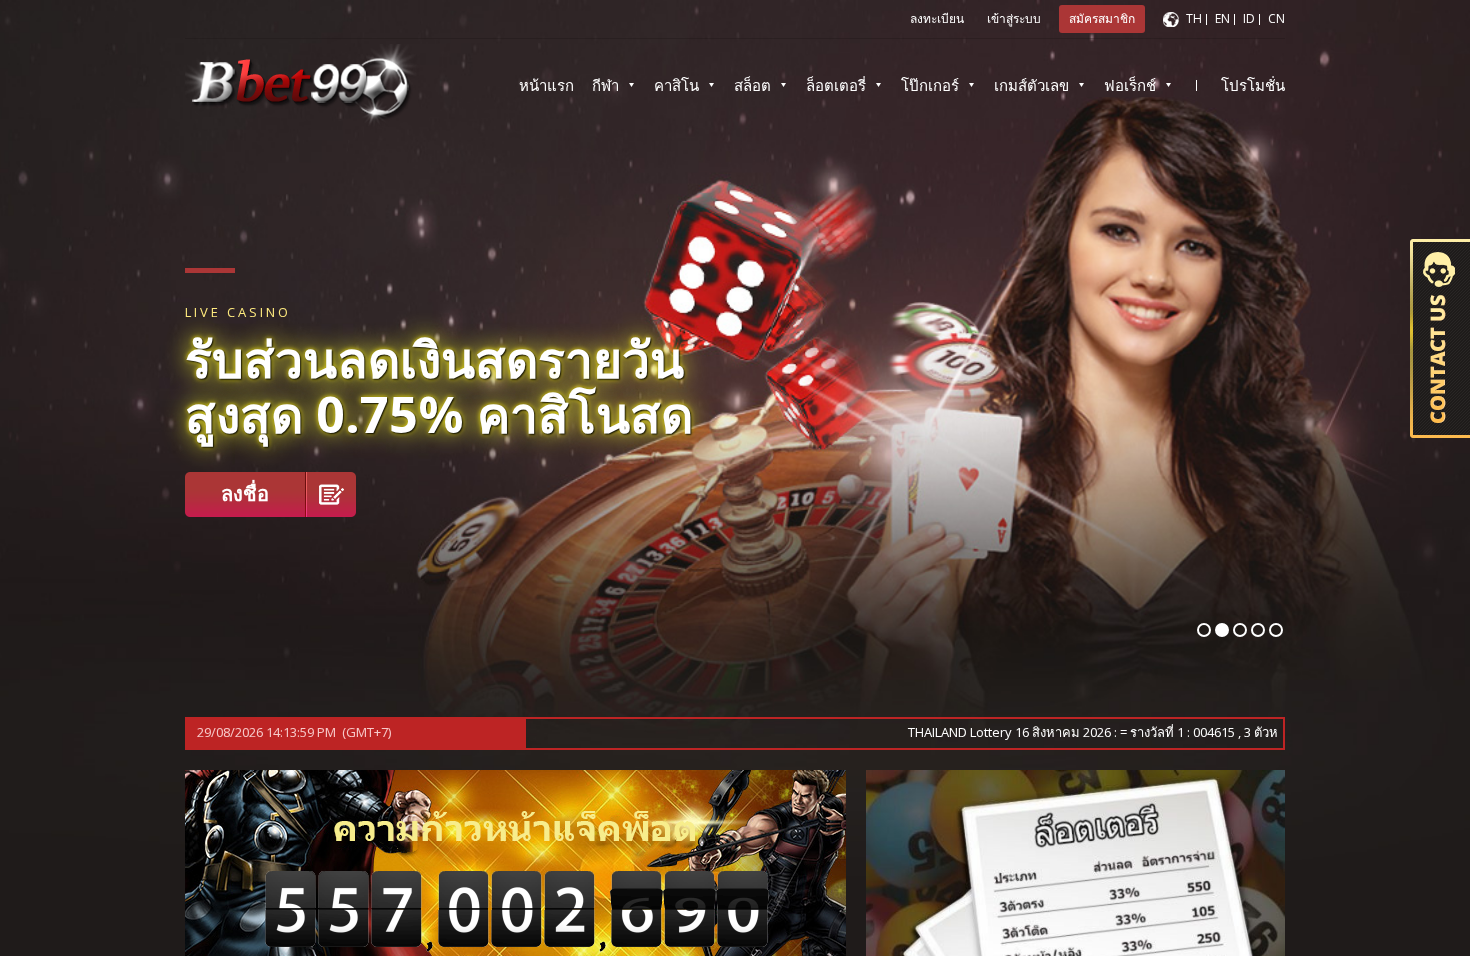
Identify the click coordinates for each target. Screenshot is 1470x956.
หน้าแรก (546, 85)
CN (1276, 18)
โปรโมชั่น (1253, 85)
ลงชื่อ (245, 493)
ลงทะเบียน (937, 18)
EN (1222, 18)
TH (1194, 18)
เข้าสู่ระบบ (1014, 18)
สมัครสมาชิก (1102, 18)
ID (1249, 18)
